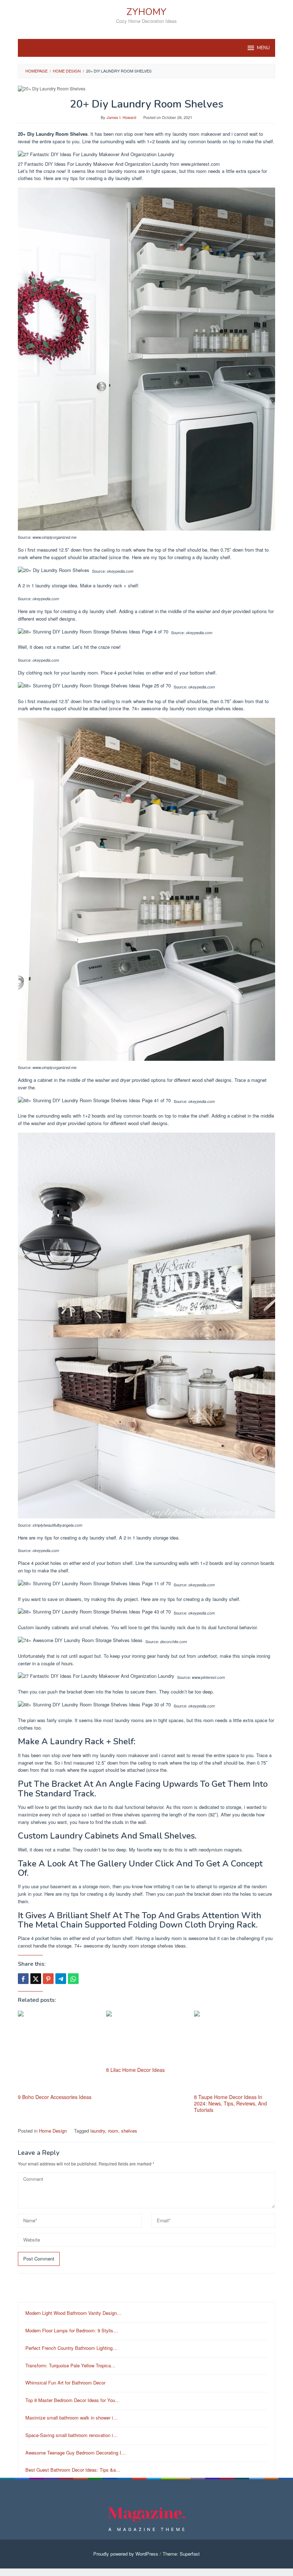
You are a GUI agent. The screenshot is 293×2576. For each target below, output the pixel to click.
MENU (263, 48)
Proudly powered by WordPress (126, 2554)
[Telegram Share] (61, 1979)
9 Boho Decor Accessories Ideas (55, 2097)
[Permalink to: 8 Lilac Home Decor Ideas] (147, 2038)
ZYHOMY (146, 12)
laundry (98, 2131)
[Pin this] (48, 1979)
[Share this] (23, 1979)
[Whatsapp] (73, 1979)
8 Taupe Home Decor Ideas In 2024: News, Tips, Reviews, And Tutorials (230, 2103)
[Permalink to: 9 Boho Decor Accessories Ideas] (58, 2051)
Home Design (53, 2131)
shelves (129, 2131)
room (113, 2131)
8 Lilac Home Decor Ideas (135, 2070)
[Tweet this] (36, 1979)
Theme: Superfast (181, 2554)
